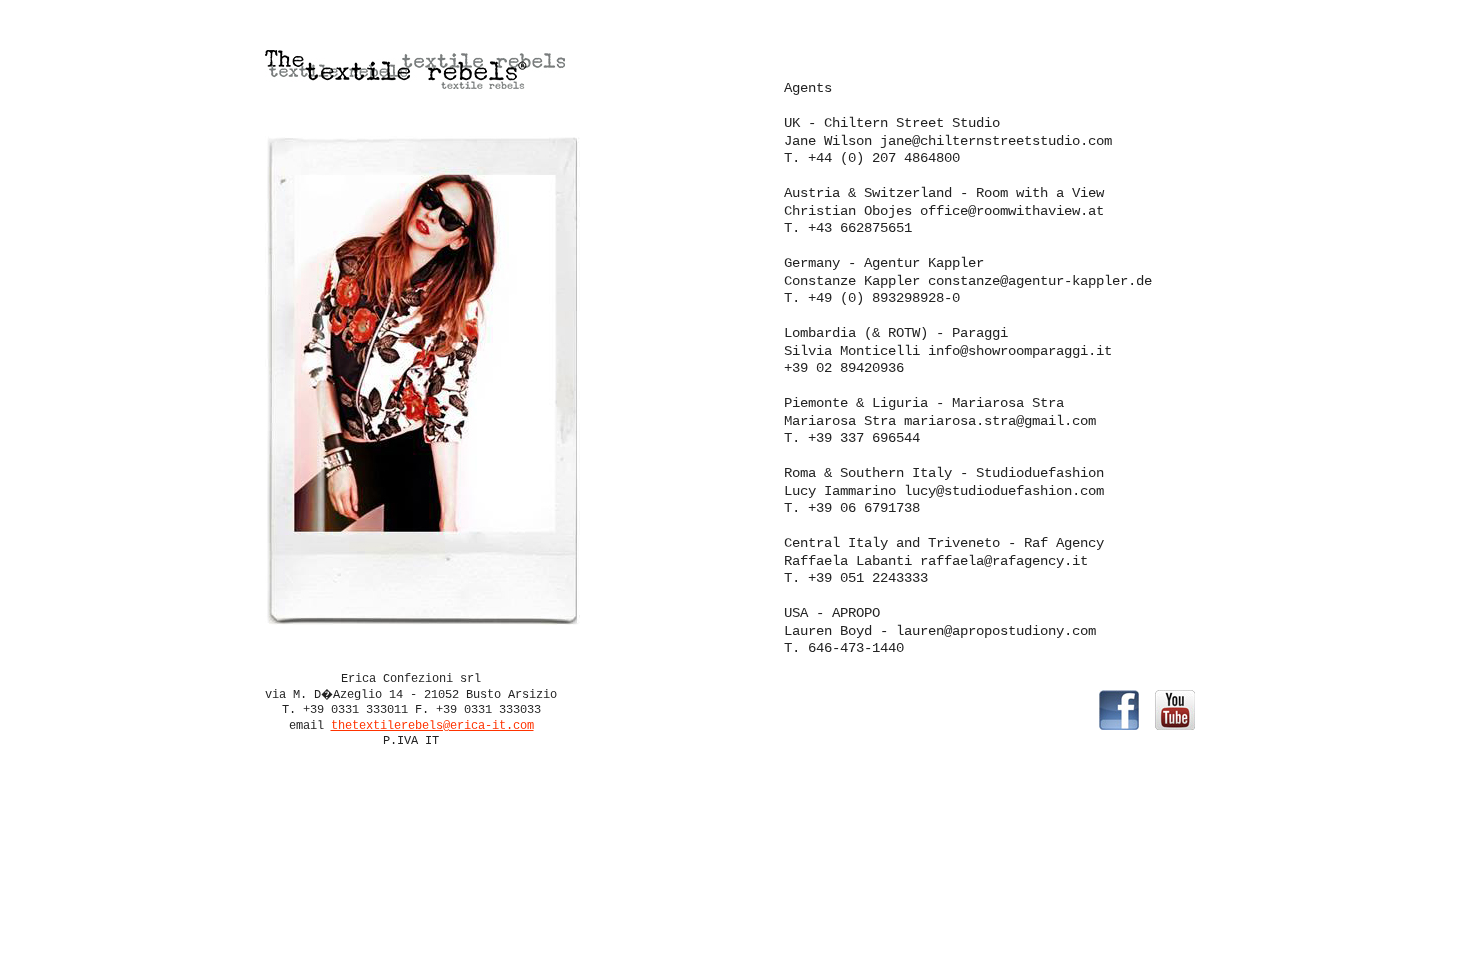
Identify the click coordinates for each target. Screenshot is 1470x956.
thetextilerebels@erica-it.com (432, 726)
